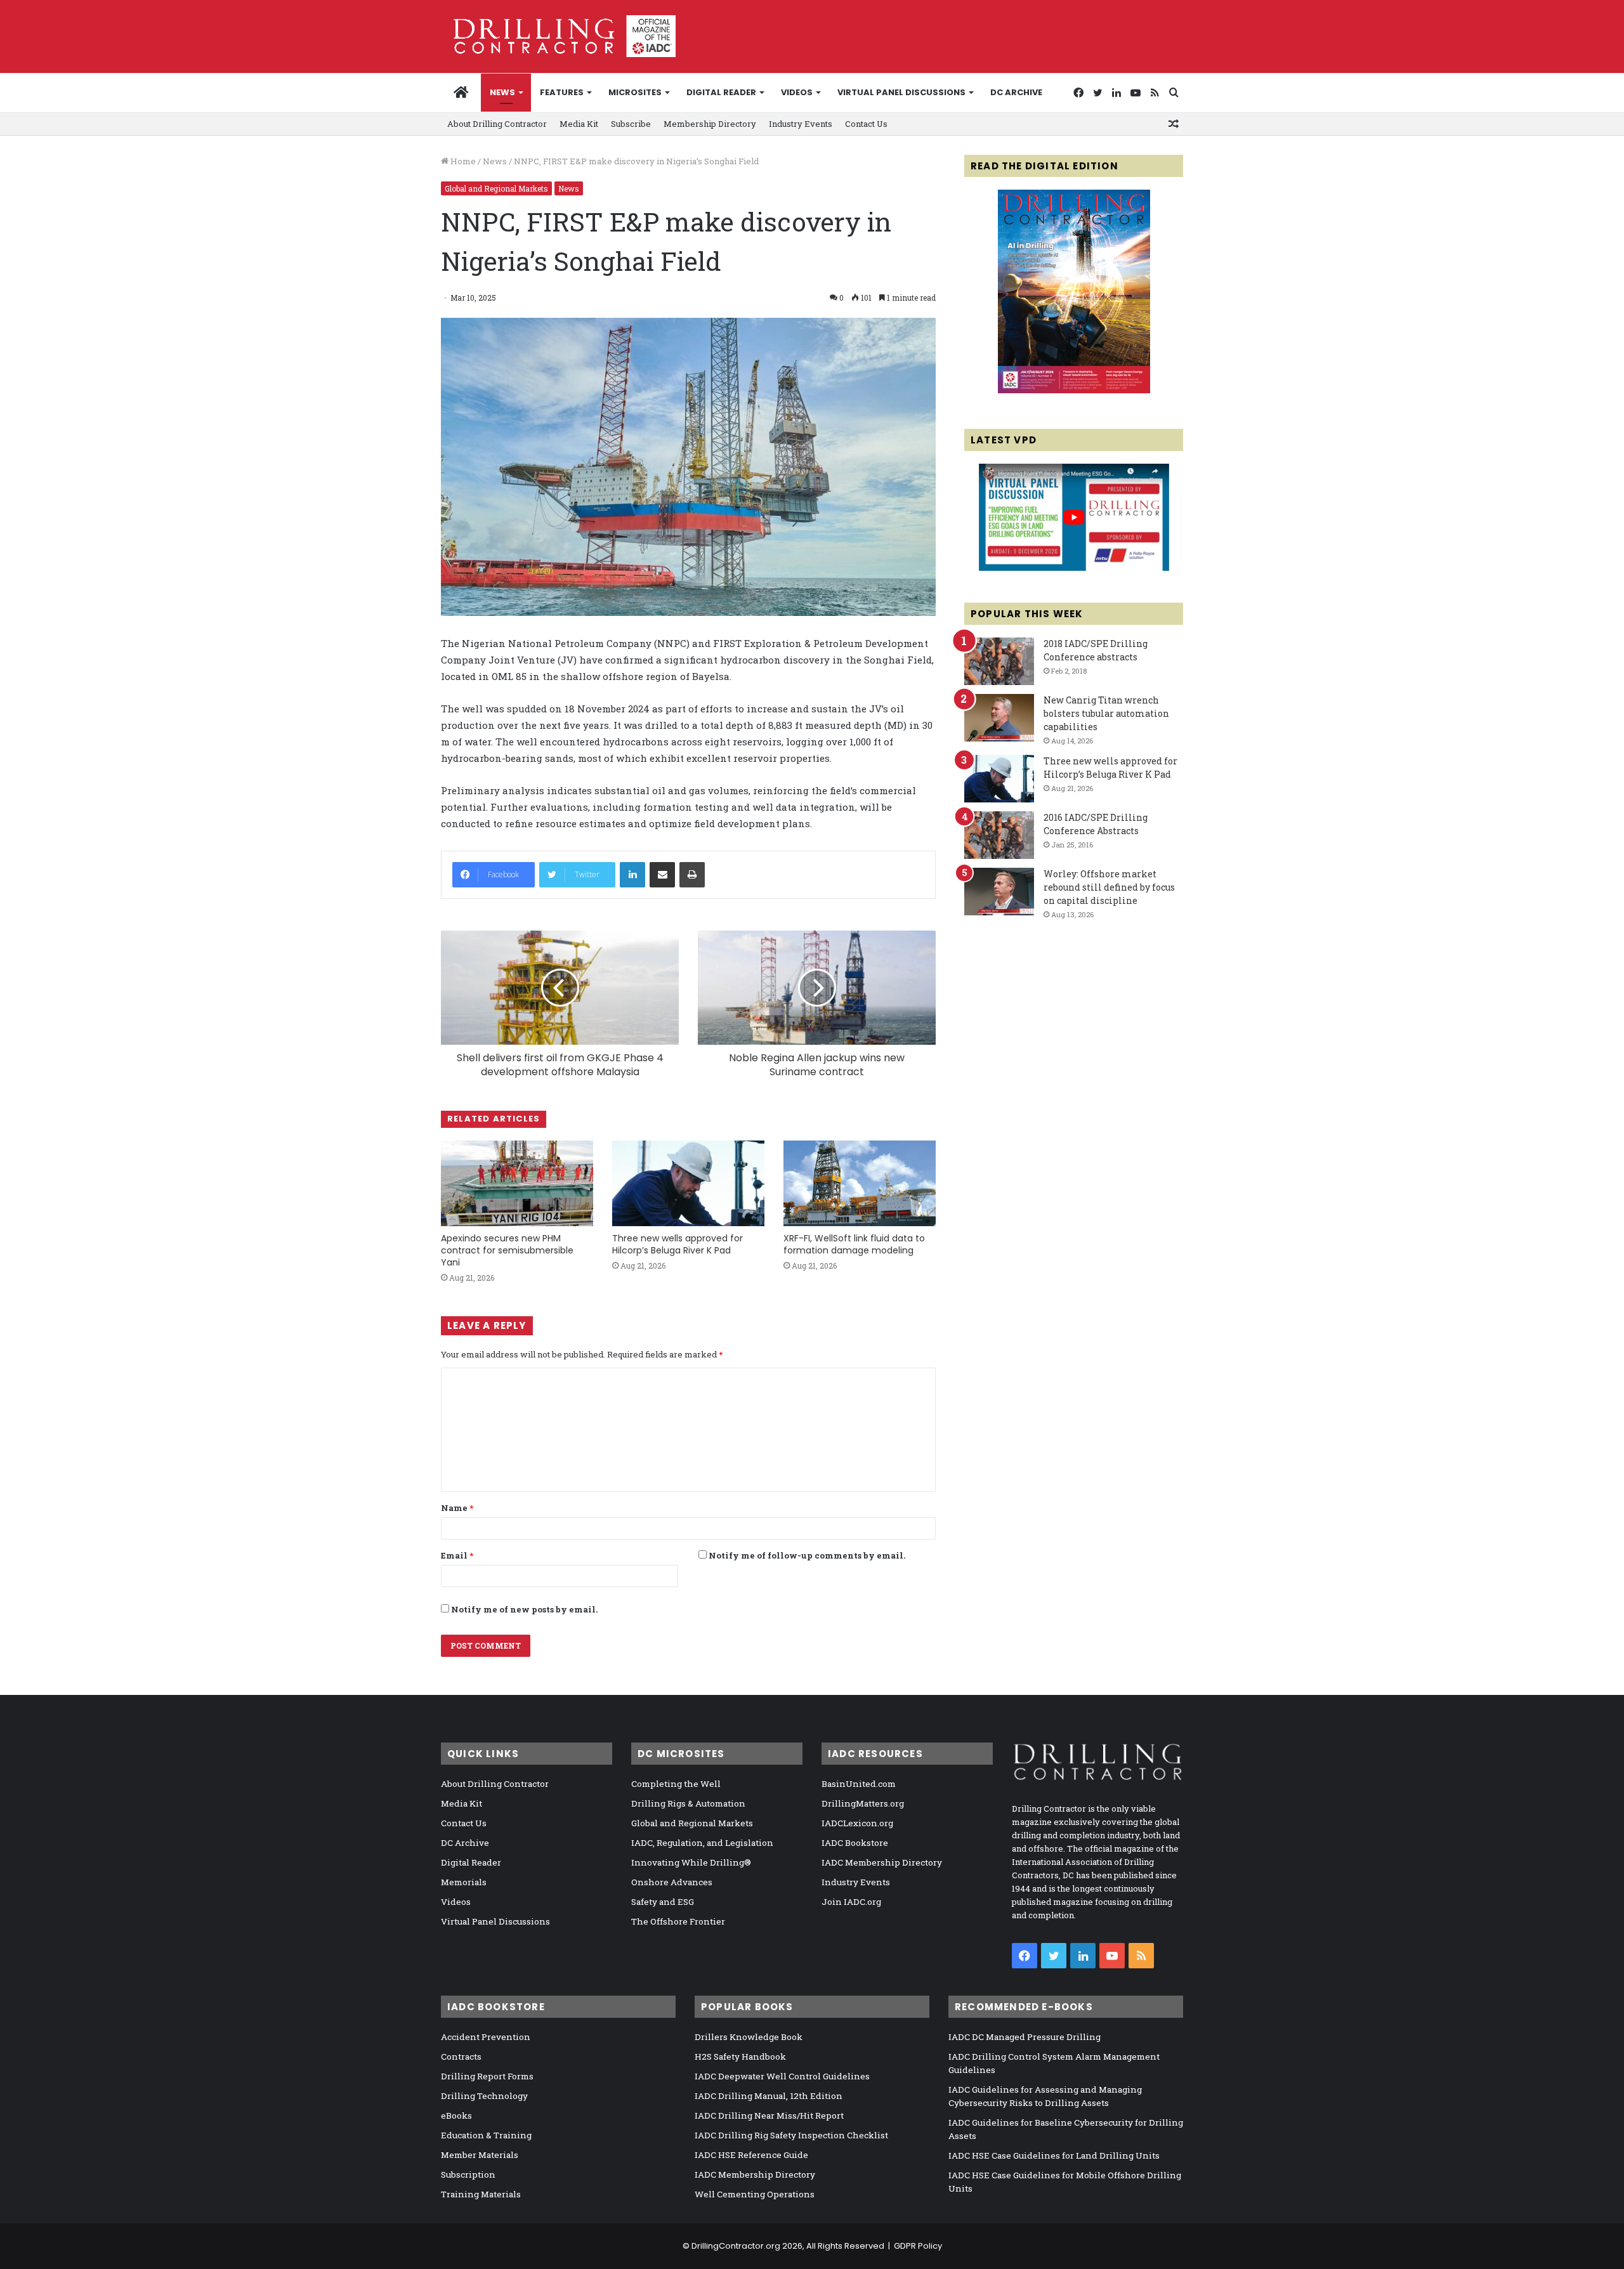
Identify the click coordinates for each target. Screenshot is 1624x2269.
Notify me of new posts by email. (524, 1609)
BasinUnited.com (859, 1784)
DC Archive (1016, 92)
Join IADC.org (851, 1902)
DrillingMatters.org (863, 1803)
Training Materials (481, 2194)
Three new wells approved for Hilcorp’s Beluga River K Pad (678, 1244)
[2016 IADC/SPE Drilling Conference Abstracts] (999, 835)
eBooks (456, 2115)
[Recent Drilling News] (1074, 390)
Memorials (464, 1882)
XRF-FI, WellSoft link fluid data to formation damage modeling (854, 1244)
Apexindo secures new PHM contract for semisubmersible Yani (507, 1250)
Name (457, 1508)
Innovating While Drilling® (691, 1862)
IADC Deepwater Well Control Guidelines (782, 2076)
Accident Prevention (486, 2037)
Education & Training (486, 2135)
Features (562, 92)
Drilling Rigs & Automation (688, 1803)
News (502, 92)
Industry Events (801, 124)
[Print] (692, 875)
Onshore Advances (672, 1882)
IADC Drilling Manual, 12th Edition (769, 2096)
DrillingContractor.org (736, 2246)
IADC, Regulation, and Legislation (702, 1843)
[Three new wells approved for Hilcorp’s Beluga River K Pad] (688, 1183)
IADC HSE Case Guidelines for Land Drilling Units (1054, 2155)
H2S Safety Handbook (740, 2056)
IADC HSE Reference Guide (751, 2155)
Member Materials (480, 2155)
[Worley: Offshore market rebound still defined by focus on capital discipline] (999, 892)
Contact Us (866, 124)
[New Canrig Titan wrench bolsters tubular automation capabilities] (999, 718)
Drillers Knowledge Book (749, 2037)
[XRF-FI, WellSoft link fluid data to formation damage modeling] (860, 1183)
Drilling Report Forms (487, 2076)
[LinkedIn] (632, 875)
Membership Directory (710, 124)
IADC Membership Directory (882, 1862)
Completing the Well (676, 1784)
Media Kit (579, 124)
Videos (797, 92)
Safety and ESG (663, 1902)
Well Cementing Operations (755, 2194)
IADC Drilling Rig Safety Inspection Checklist (791, 2135)
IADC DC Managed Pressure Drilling (1025, 2037)
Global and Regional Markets (496, 188)
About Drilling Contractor (497, 124)
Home (462, 161)
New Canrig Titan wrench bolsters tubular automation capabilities (1106, 713)
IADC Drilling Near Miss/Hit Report (769, 2115)
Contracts (461, 2056)
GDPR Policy (918, 2246)
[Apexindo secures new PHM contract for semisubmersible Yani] (517, 1183)
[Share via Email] (662, 875)
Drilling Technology (484, 2096)
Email (457, 1555)
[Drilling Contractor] (558, 36)
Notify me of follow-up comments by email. (807, 1555)
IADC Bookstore (855, 1843)
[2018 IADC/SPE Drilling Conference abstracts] (999, 661)
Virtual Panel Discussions (901, 92)
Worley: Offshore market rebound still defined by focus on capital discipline (1109, 887)
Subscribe (631, 124)
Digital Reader (721, 92)
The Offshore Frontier (678, 1921)
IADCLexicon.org (857, 1823)
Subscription (468, 2174)
